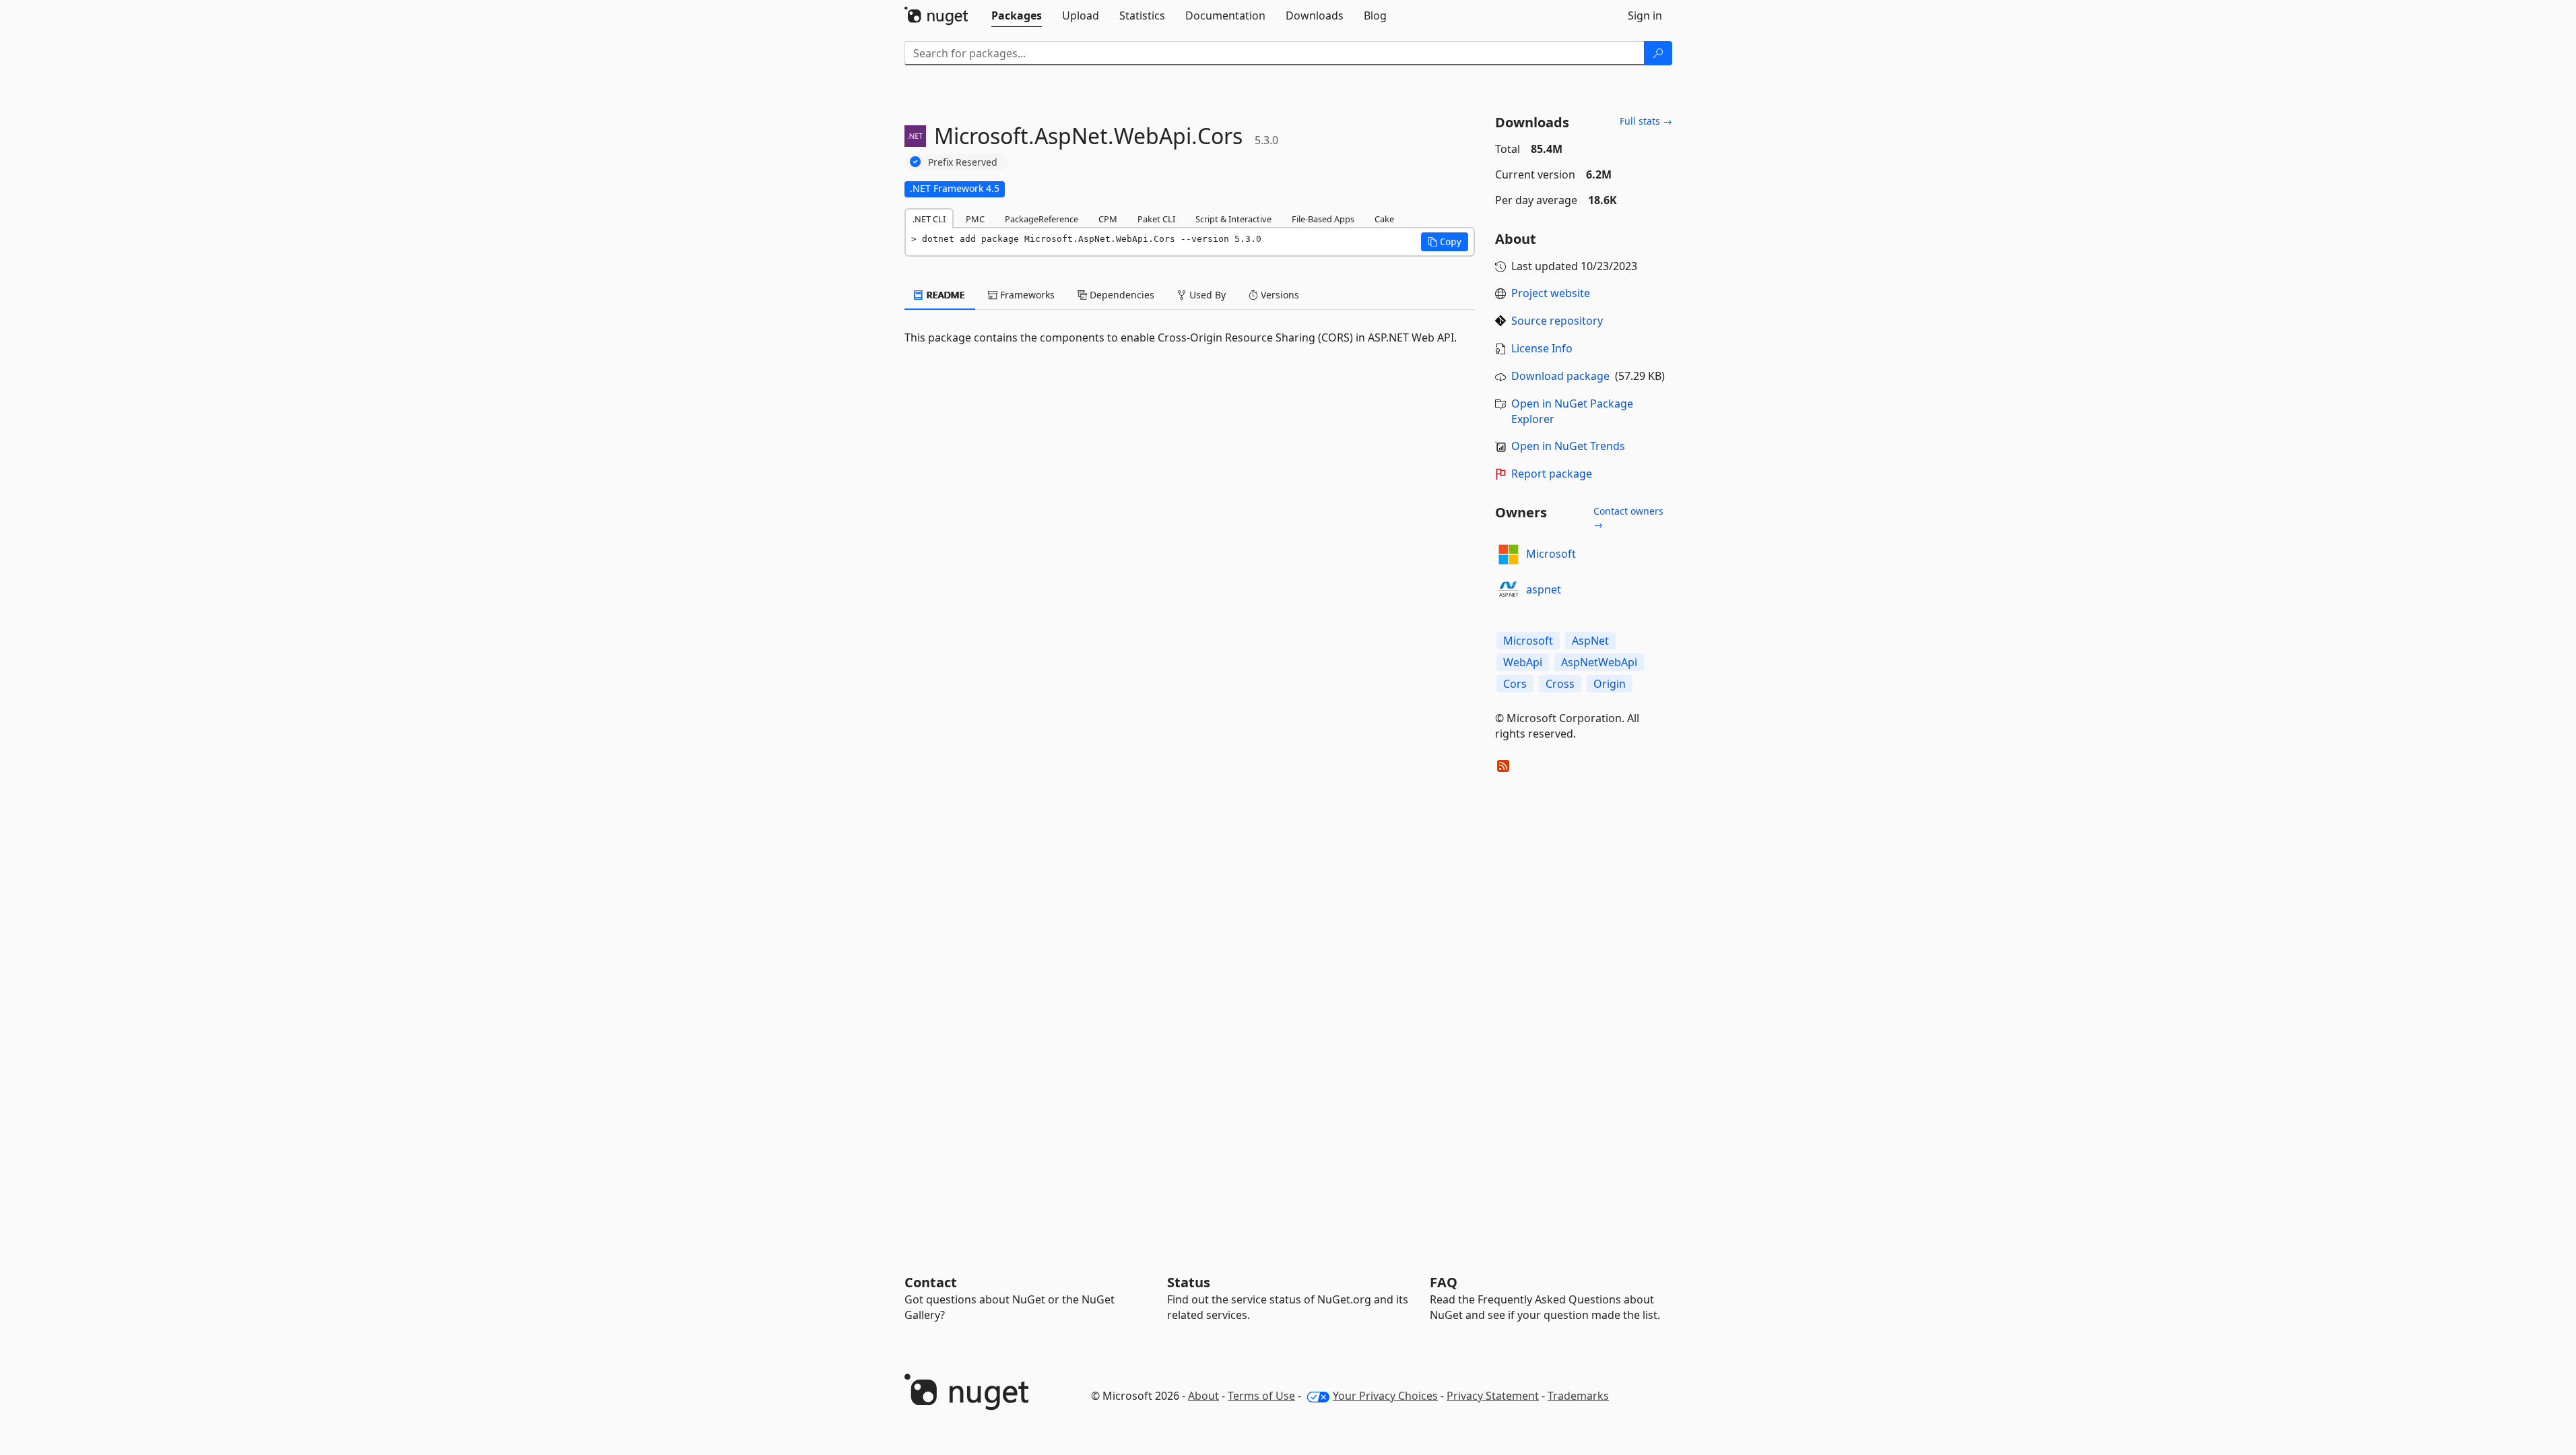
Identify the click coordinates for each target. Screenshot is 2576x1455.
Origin (1610, 684)
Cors (1515, 684)
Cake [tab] (1384, 219)
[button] (1445, 242)
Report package (1552, 474)
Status (1189, 1282)
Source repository (1557, 321)
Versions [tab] (1279, 295)
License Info (1542, 348)
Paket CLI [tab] (1156, 219)
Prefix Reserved (963, 162)
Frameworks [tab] (1026, 295)
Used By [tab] (1206, 295)
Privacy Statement (1493, 1396)
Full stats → (1646, 121)
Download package (1560, 376)
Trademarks (1578, 1396)
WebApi (1523, 662)
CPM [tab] (1108, 219)
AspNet (1590, 641)
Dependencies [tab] (1121, 295)
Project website (1551, 293)
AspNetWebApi (1599, 662)
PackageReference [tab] (1042, 219)
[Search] (1658, 53)
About (1203, 1396)
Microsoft (1551, 554)
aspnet (1544, 589)
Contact (931, 1282)
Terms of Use (1261, 1396)
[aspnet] (1509, 590)
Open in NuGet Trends (1568, 446)
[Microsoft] (1509, 554)
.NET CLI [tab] (929, 219)
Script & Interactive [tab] (1233, 219)
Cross (1560, 684)
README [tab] (945, 295)
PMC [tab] (975, 219)
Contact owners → (1628, 518)
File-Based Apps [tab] (1323, 219)
